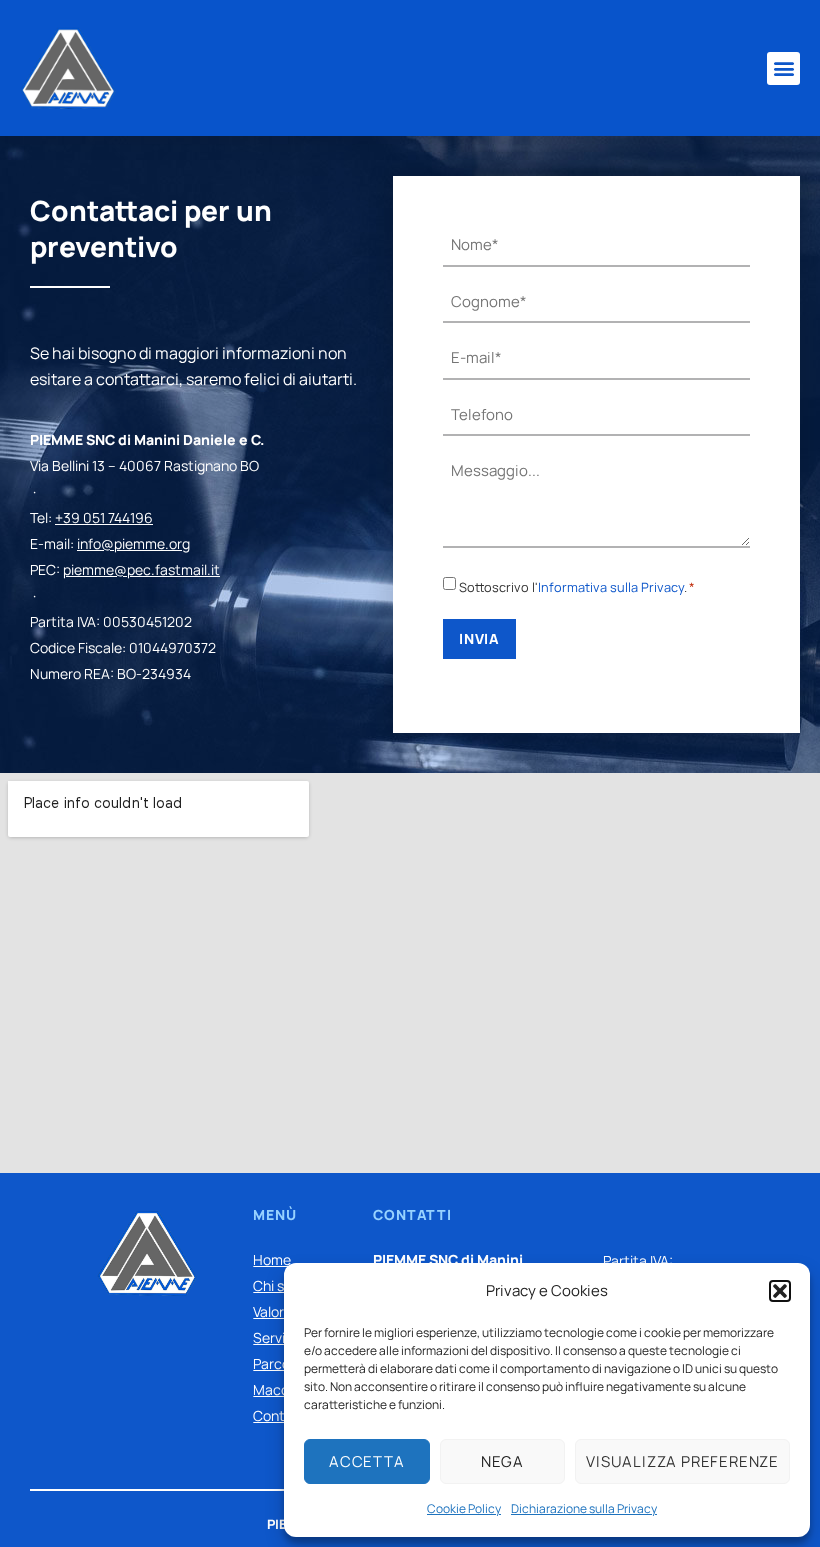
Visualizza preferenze (682, 1461)
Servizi (274, 1337)
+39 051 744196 (104, 517)
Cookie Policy (464, 1508)
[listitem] (201, 557)
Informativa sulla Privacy (611, 587)
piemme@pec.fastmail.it (141, 569)
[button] (780, 1291)
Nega (502, 1461)
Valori (270, 1311)
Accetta (367, 1461)
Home (272, 1259)
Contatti (279, 1415)
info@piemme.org (133, 543)
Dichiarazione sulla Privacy (584, 1508)
